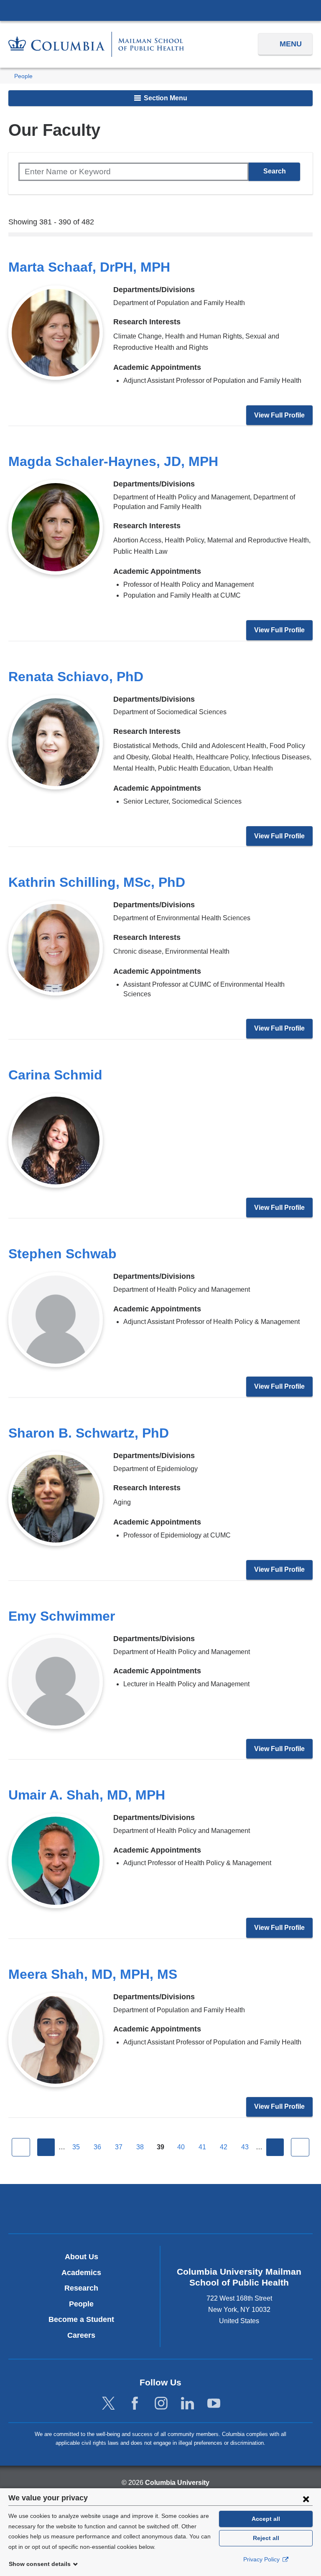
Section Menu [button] (165, 98)
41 (202, 2147)
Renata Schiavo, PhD (76, 677)
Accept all (266, 2519)
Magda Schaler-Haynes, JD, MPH (113, 461)
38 (140, 2147)
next (275, 2147)
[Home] (96, 44)
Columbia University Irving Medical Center (160, 10)
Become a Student (81, 2319)
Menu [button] (291, 44)
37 (119, 2147)
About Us (82, 2257)
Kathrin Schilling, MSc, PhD (97, 882)
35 (76, 2147)
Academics (81, 2273)
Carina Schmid (55, 1075)
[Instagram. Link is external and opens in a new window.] (161, 2404)
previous (46, 2147)
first (21, 2147)
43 (245, 2147)
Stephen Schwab (62, 1254)
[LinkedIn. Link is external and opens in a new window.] (187, 2404)
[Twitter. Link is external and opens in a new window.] (108, 2404)
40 (181, 2147)
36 (97, 2147)
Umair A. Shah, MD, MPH (87, 1795)
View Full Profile (279, 415)
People (23, 76)
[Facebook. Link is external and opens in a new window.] (135, 2404)
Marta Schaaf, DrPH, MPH (89, 267)
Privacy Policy (262, 2559)
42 (224, 2147)
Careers (81, 2335)
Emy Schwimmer (62, 1616)
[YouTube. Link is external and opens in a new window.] (214, 2404)
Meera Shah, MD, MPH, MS (93, 1974)
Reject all (266, 2538)
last (300, 2147)
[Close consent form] (306, 2499)
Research (81, 2288)
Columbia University (177, 2483)
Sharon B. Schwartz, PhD (89, 1433)
